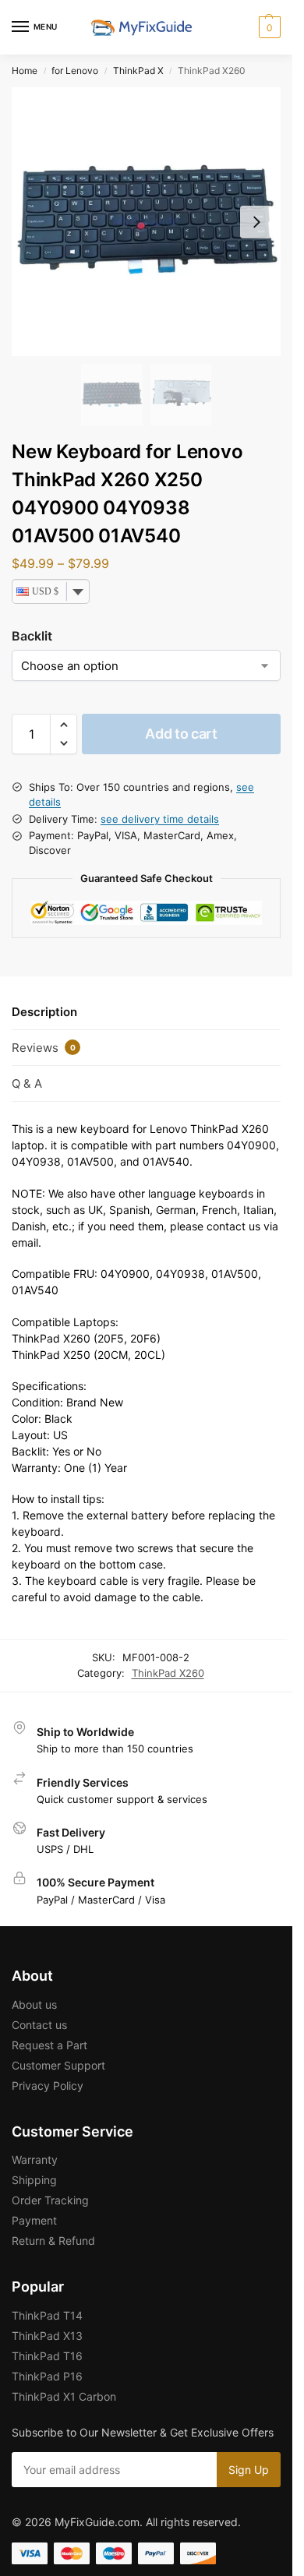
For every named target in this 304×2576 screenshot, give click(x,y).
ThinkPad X (138, 71)
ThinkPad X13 (47, 2336)
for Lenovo (75, 71)
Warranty (35, 2160)
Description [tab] (44, 1012)
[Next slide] (256, 222)
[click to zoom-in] (146, 222)
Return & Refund (53, 2241)
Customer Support (58, 2065)
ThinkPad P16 (47, 2376)
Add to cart (181, 734)
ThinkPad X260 (168, 1673)
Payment (34, 2220)
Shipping (34, 2180)
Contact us (39, 2025)
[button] (268, 27)
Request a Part (49, 2045)
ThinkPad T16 (47, 2356)
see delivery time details (160, 819)
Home (25, 71)
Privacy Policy (48, 2086)
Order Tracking (50, 2200)
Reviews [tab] (44, 1048)
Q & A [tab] (27, 1083)
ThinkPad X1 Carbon (64, 2396)
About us (34, 2004)
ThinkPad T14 (47, 2315)
